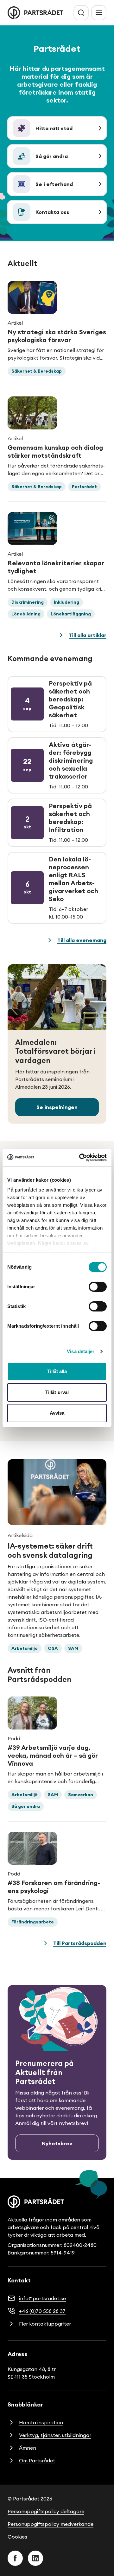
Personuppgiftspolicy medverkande (51, 2524)
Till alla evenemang (82, 940)
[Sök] (81, 13)
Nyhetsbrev (57, 2143)
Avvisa (57, 1413)
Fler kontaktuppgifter (45, 2324)
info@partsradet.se (42, 2298)
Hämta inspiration (41, 2422)
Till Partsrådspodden (80, 1943)
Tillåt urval (57, 1392)
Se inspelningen (57, 1107)
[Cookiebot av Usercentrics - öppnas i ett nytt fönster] (80, 1158)
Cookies (17, 2537)
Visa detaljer (81, 1351)
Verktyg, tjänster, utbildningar (55, 2435)
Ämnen (28, 2448)
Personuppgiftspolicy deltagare (46, 2511)
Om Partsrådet (37, 2460)
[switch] (98, 1287)
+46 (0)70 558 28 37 (42, 2311)
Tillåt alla (57, 1371)
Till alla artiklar (88, 635)
